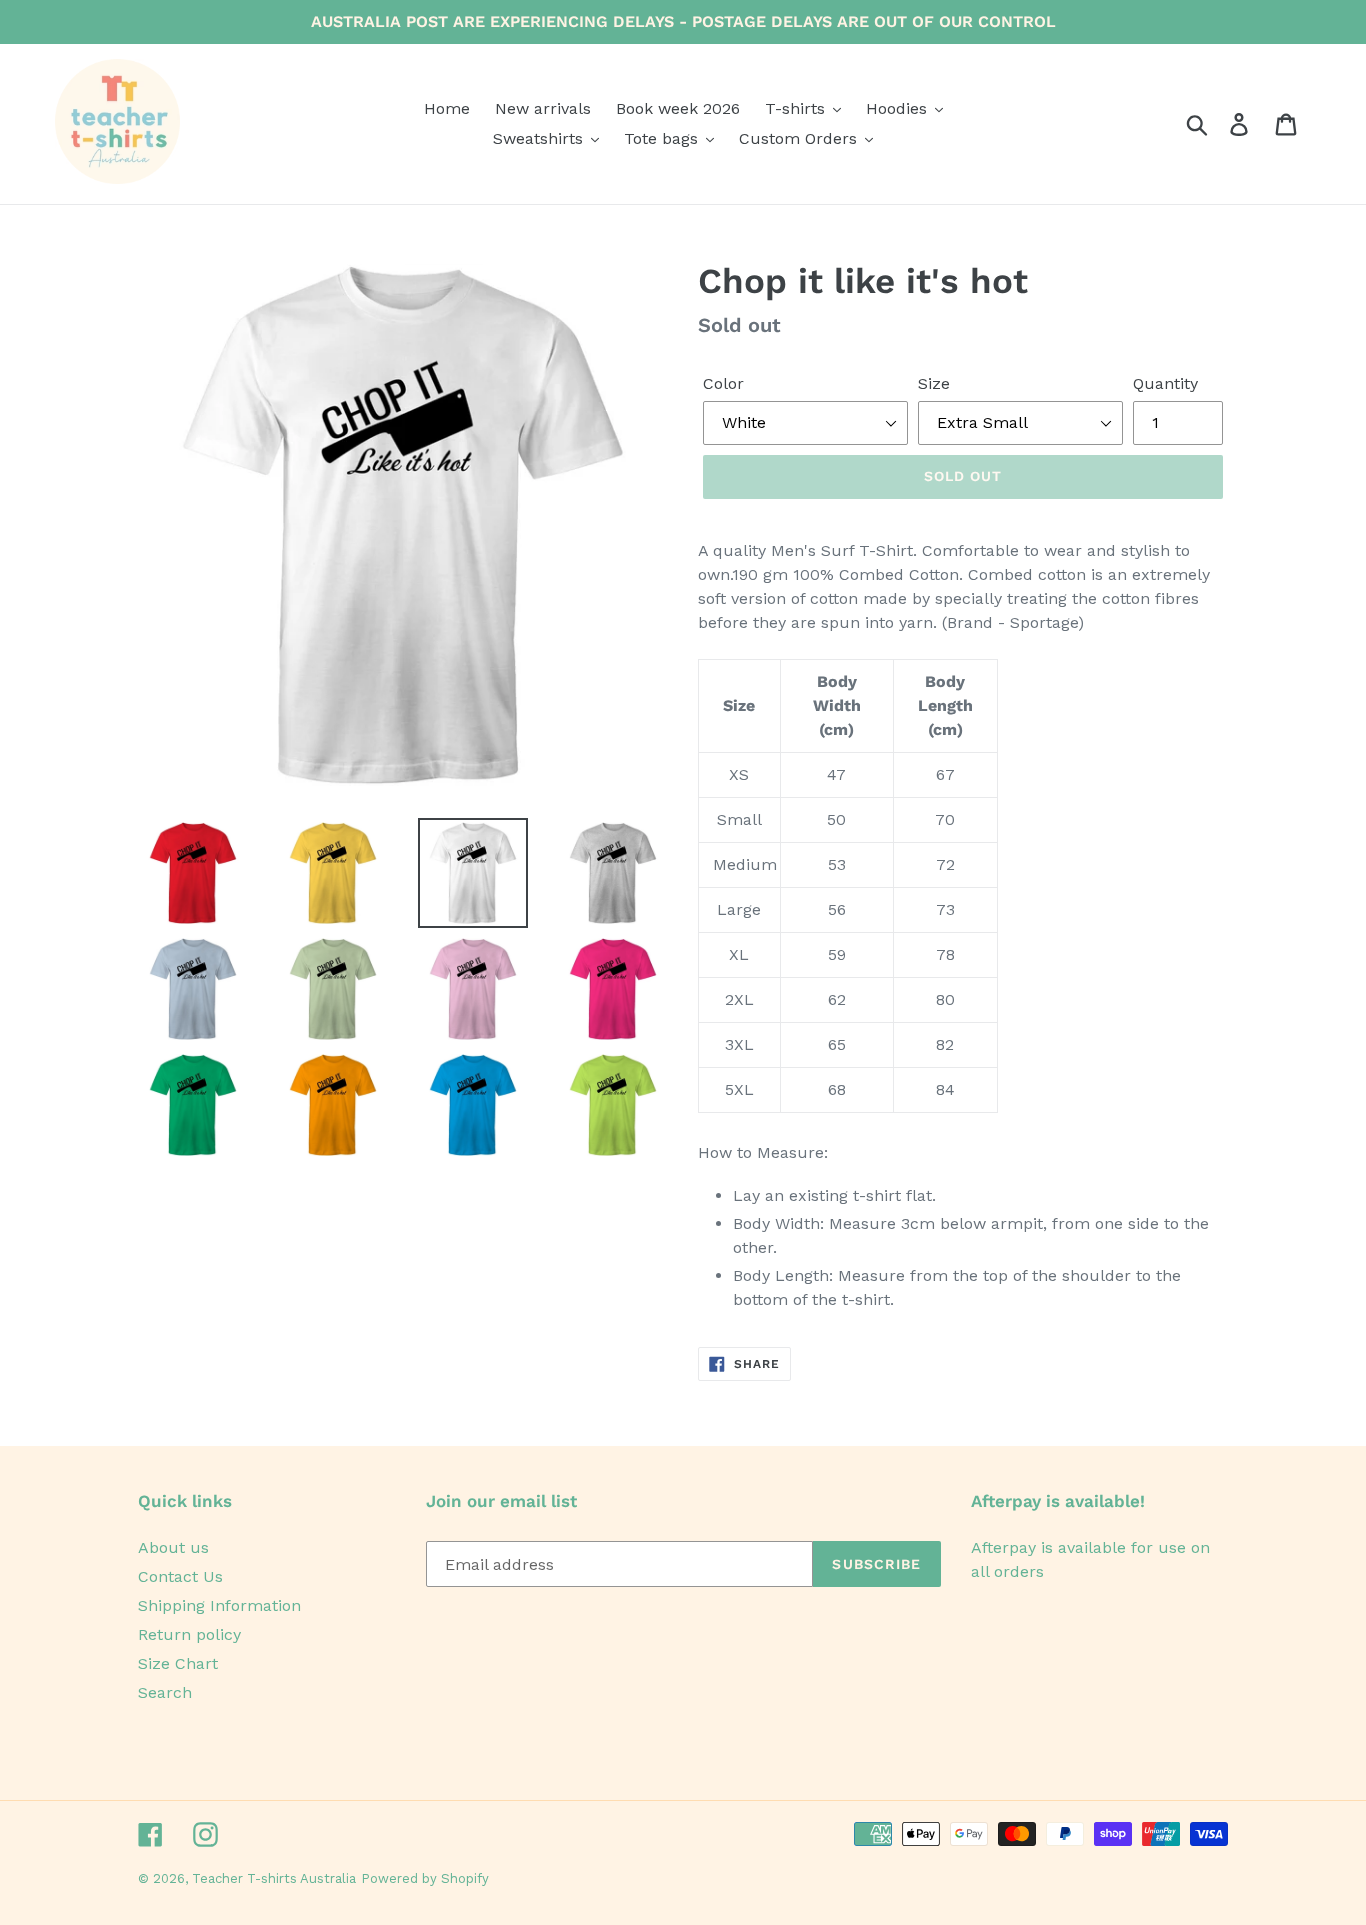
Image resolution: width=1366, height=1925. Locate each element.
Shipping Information (219, 1605)
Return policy (189, 1634)
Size (934, 383)
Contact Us (180, 1576)
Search (165, 1692)
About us (173, 1547)
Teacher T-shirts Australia (274, 1878)
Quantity (1165, 383)
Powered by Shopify (425, 1878)
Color (723, 383)
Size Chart (178, 1663)
